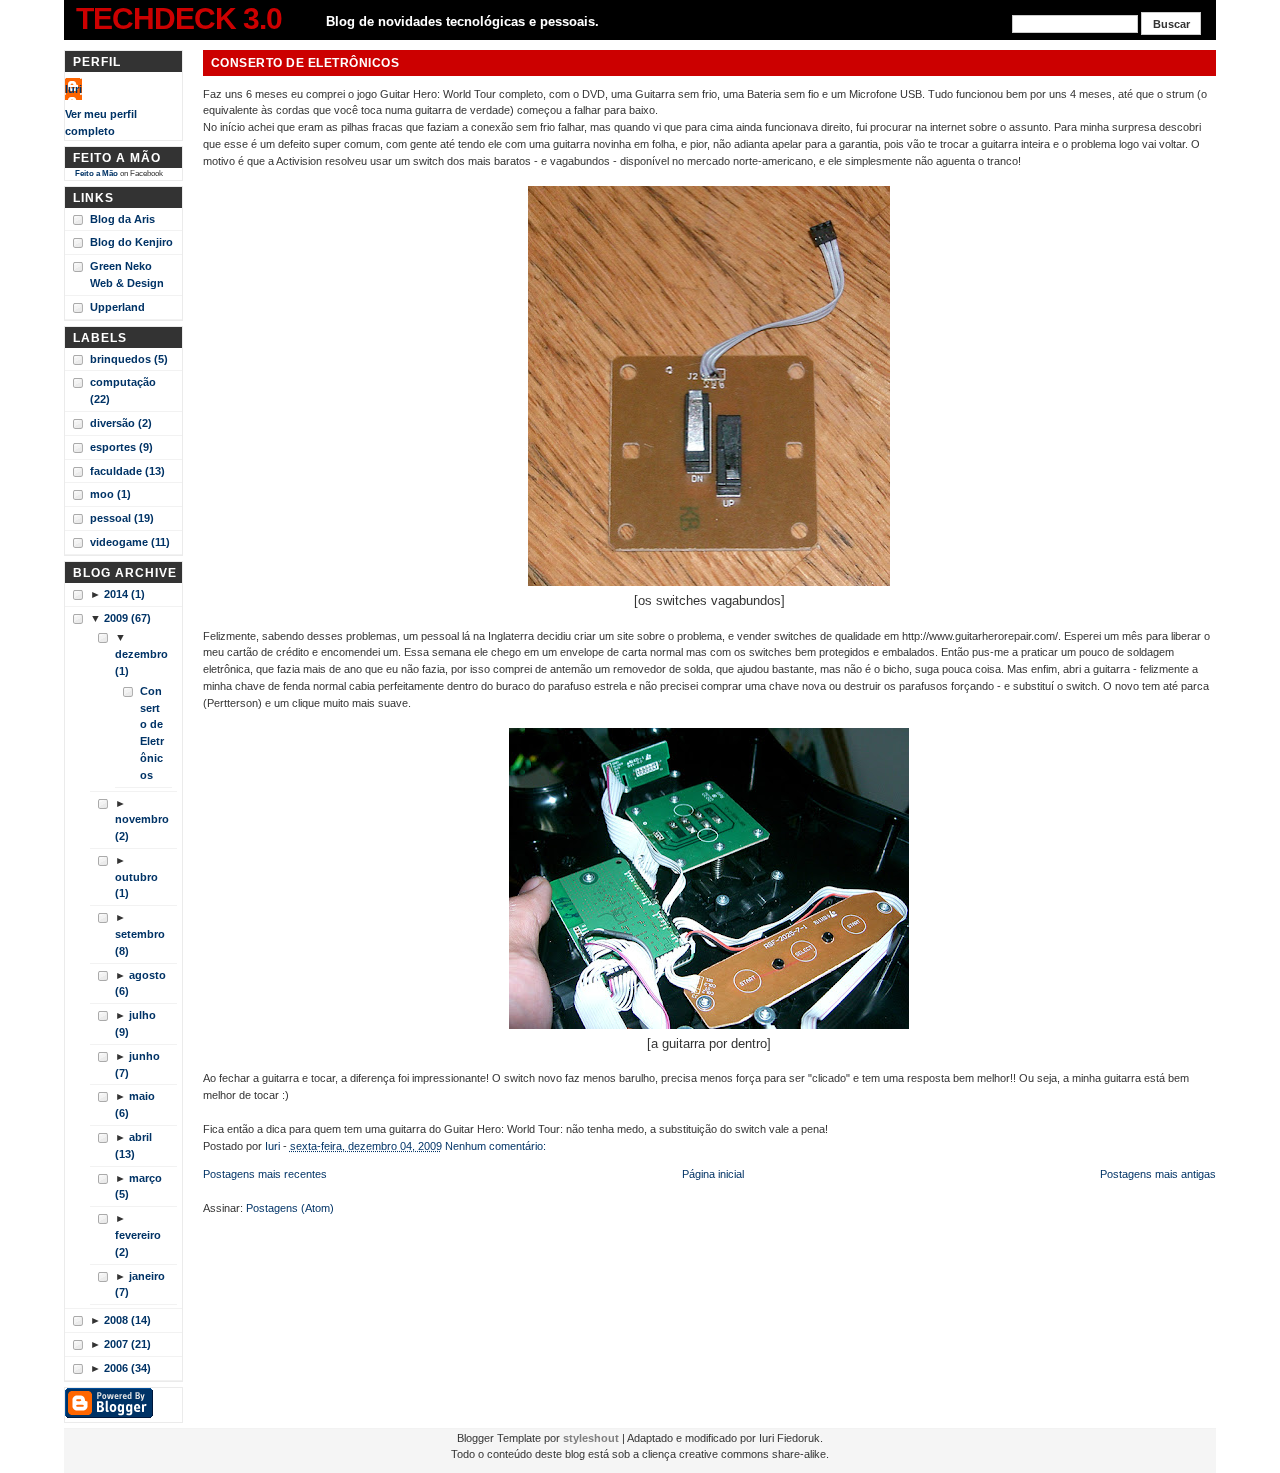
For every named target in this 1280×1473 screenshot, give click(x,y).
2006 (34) (127, 1368)
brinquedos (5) (129, 359)
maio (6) (135, 1104)
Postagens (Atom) (290, 1208)
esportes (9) (121, 447)
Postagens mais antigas (1158, 1174)
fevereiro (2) (138, 1243)
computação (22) (123, 390)
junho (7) (137, 1064)
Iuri (73, 89)
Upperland (117, 307)
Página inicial (713, 1174)
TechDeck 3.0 (179, 18)
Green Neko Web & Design (127, 274)
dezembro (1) (141, 662)
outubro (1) (136, 885)
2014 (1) (124, 594)
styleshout (591, 1438)
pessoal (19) (122, 518)
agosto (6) (140, 983)
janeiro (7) (140, 1284)
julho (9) (135, 1023)
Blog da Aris (122, 219)
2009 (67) (127, 618)
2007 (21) (127, 1344)
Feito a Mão (96, 173)
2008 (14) (127, 1320)
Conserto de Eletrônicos (152, 733)
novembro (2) (142, 827)
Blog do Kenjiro (131, 242)
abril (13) (133, 1145)
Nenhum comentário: (497, 1146)
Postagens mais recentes (265, 1174)
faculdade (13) (127, 471)
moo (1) (110, 494)
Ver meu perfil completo (101, 122)
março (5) (138, 1186)
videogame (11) (130, 542)
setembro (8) (140, 942)
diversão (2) (121, 423)
